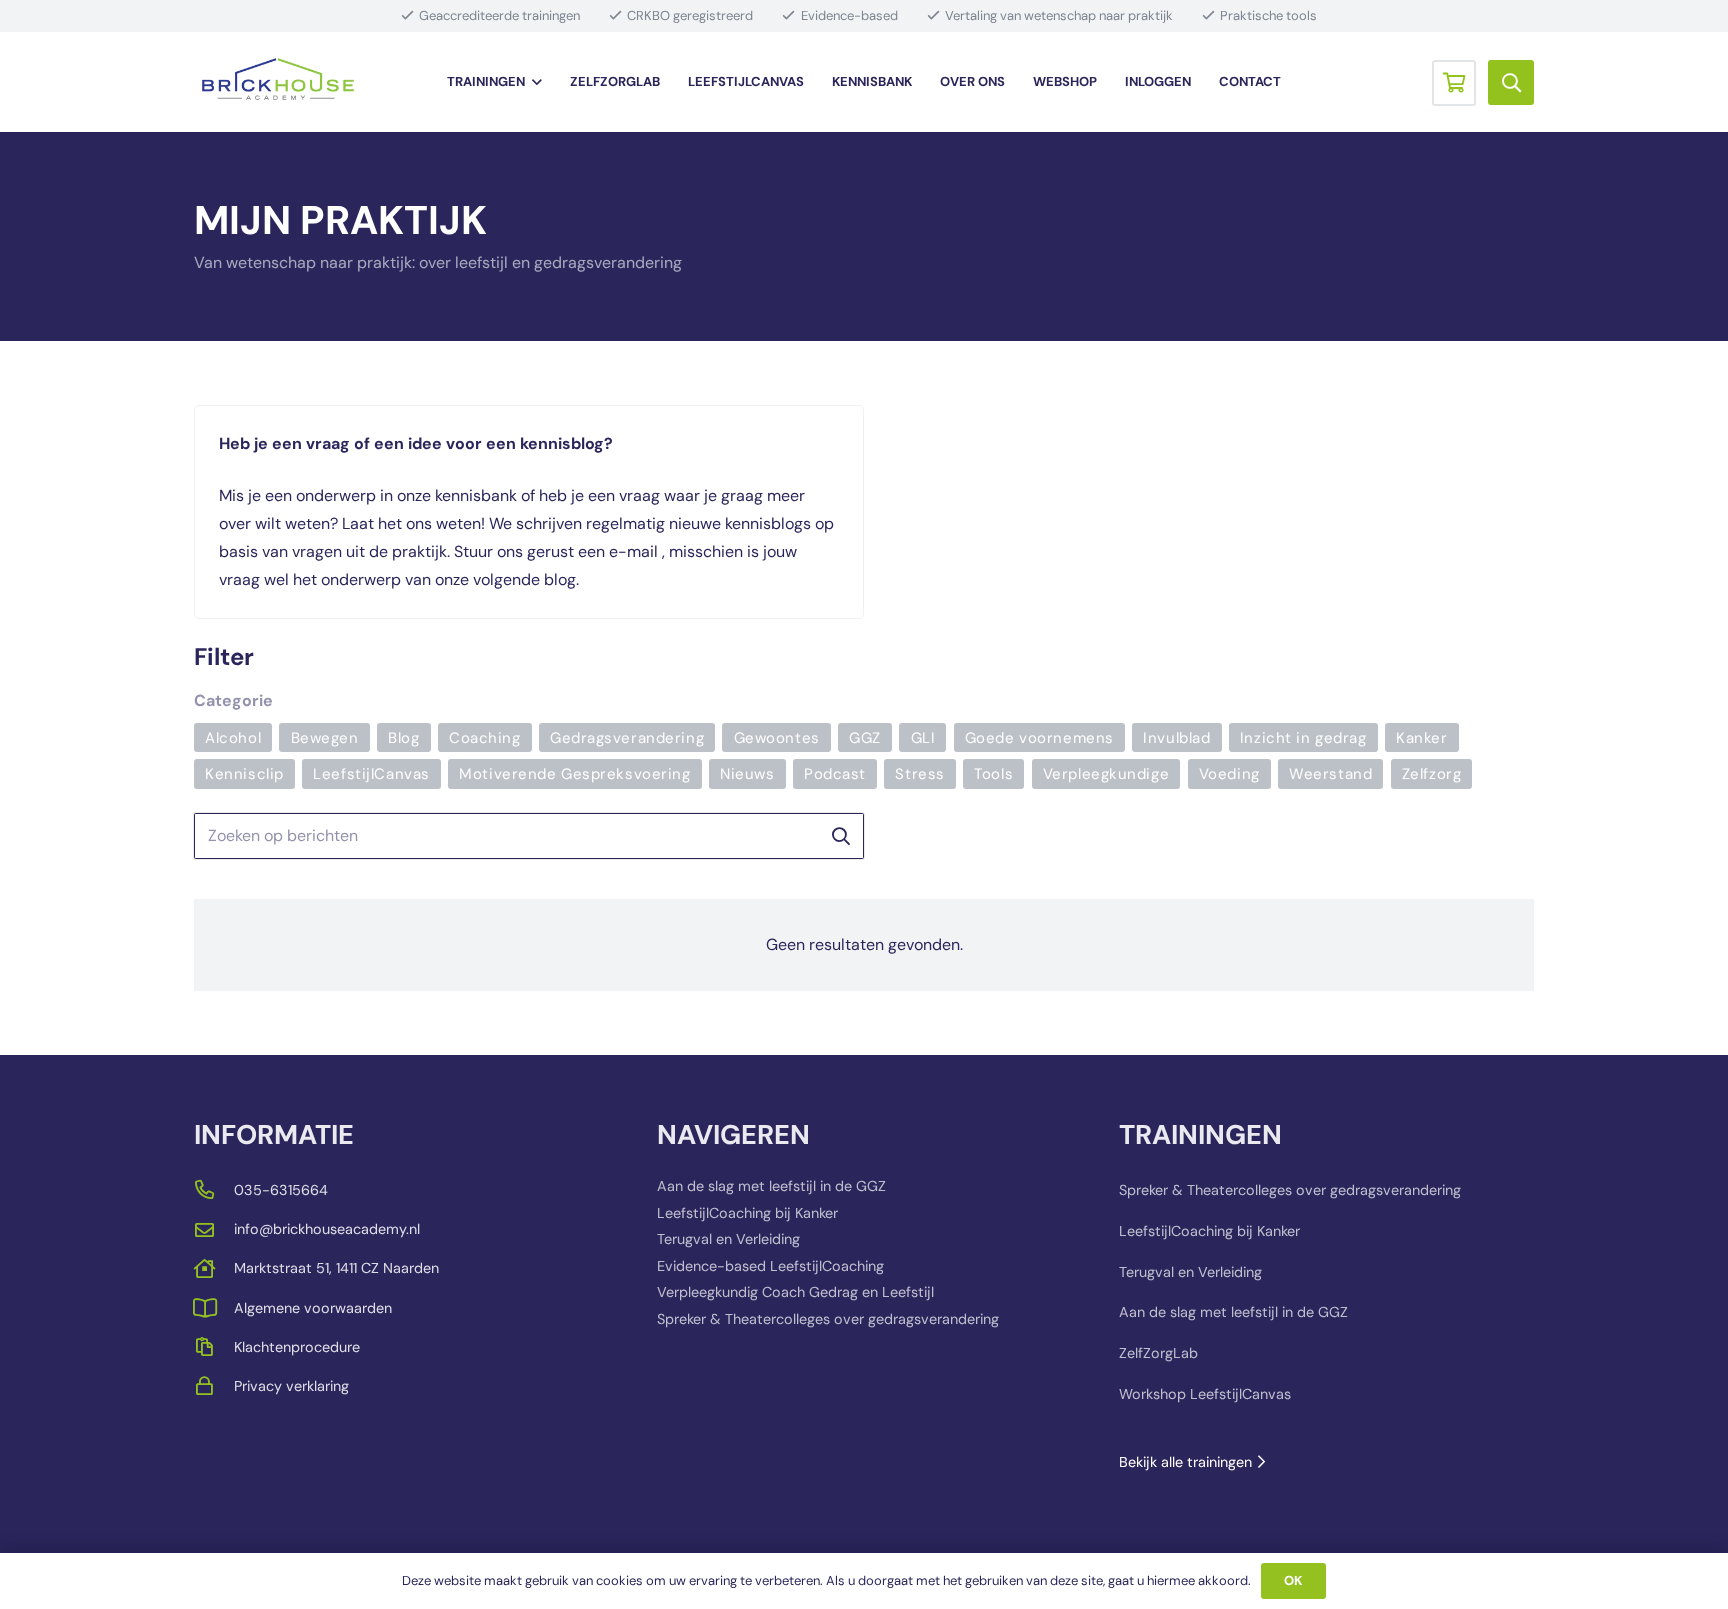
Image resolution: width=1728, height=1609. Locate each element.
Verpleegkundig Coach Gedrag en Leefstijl (795, 1292)
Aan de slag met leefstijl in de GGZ (771, 1186)
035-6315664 (281, 1190)
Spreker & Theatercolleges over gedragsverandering (828, 1319)
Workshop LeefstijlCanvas (1205, 1394)
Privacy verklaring (291, 1386)
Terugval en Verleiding (728, 1239)
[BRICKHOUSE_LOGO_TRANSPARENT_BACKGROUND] (278, 82)
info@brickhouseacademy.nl (327, 1229)
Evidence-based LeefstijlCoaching (770, 1266)
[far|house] (214, 1268)
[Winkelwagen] (1454, 82)
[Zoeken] (840, 836)
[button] (533, 82)
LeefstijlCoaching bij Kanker (747, 1213)
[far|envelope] (214, 1229)
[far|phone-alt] (214, 1189)
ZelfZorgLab (1158, 1353)
